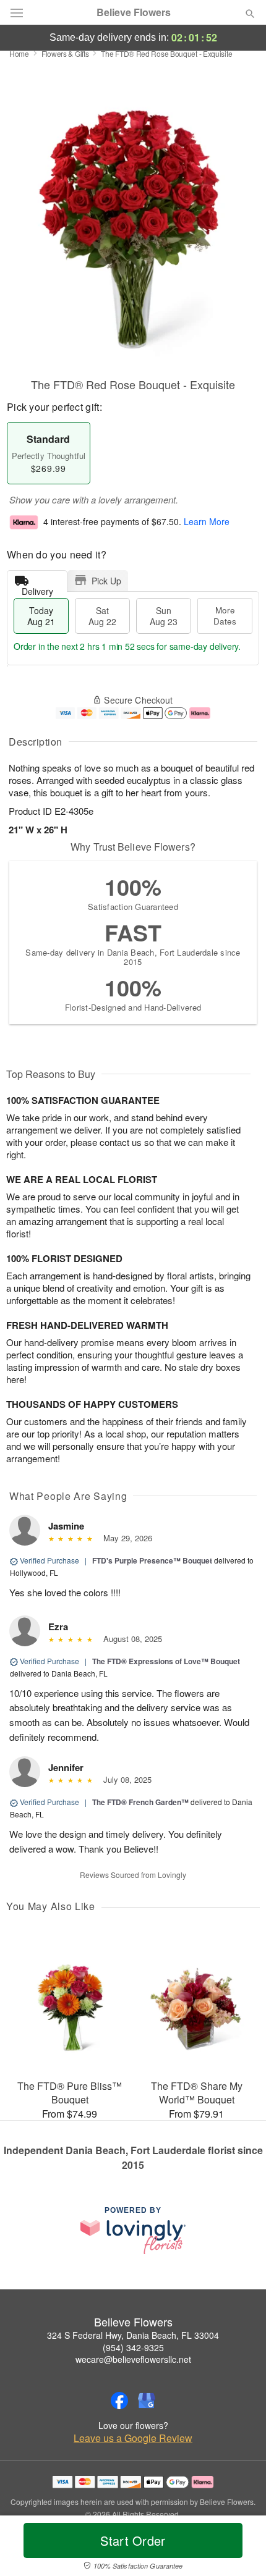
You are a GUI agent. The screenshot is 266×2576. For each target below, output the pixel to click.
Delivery (37, 588)
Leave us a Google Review (133, 2438)
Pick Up (106, 581)
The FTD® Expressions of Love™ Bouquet (166, 1661)
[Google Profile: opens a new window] (147, 2401)
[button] (240, 2548)
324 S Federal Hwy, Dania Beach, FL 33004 (133, 2335)
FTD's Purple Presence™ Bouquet (152, 1560)
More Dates (225, 616)
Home (19, 53)
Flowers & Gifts (65, 53)
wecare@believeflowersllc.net (133, 2359)
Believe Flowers (134, 12)
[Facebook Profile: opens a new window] (119, 2401)
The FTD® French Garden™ (141, 1802)
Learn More (207, 522)
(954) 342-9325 (133, 2347)
